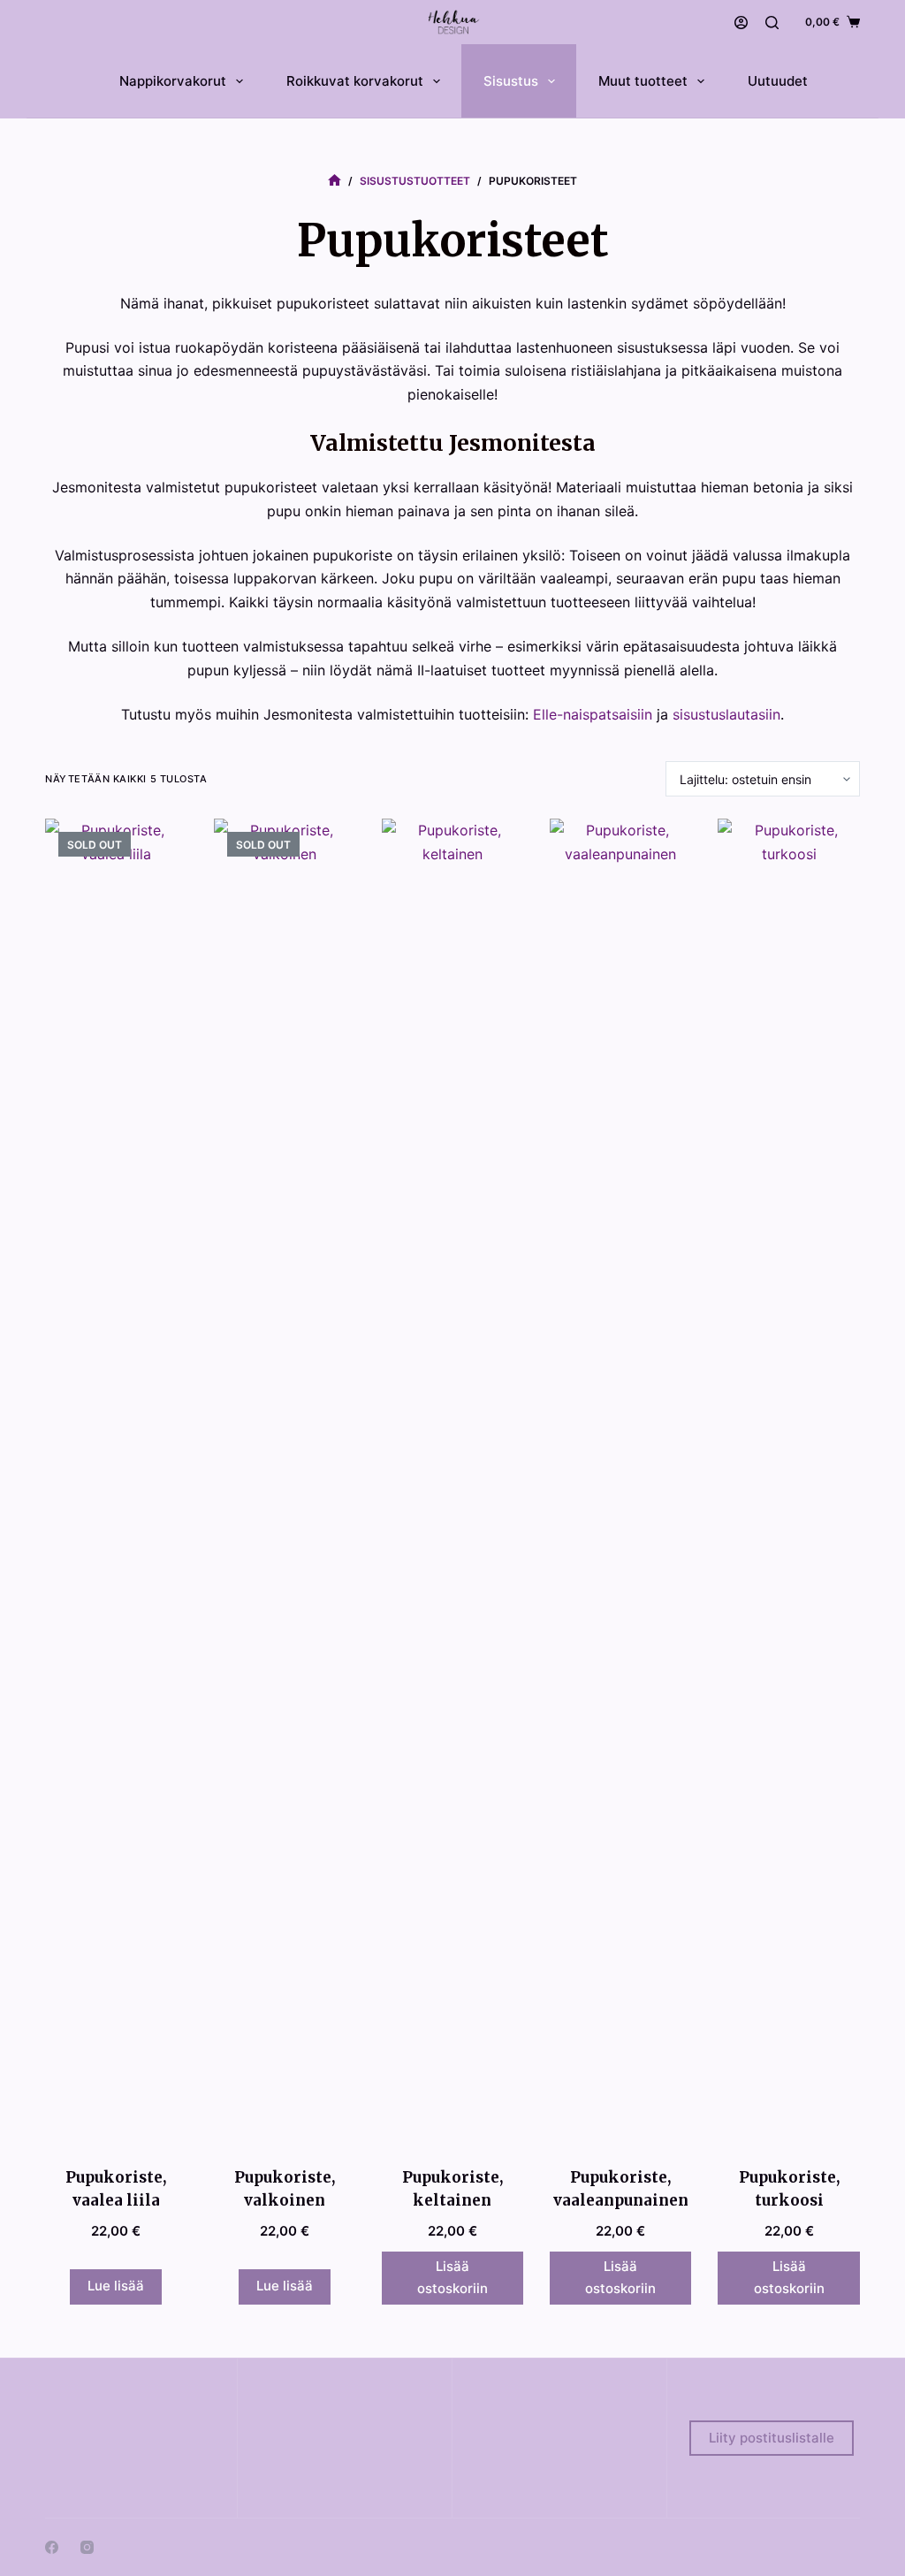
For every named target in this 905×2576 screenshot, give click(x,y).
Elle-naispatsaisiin (593, 714)
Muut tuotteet (643, 81)
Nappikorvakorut (173, 81)
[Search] (772, 23)
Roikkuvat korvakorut (355, 81)
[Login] (741, 23)
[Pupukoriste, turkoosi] (788, 1482)
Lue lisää (116, 2286)
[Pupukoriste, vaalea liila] (116, 1482)
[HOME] (335, 181)
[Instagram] (87, 2547)
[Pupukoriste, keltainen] (452, 1482)
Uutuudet (778, 81)
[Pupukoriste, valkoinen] (285, 1482)
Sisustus (511, 81)
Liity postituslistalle (772, 2438)
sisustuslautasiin (726, 714)
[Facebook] (52, 2547)
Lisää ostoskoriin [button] (452, 2277)
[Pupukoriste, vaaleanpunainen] (620, 1482)
